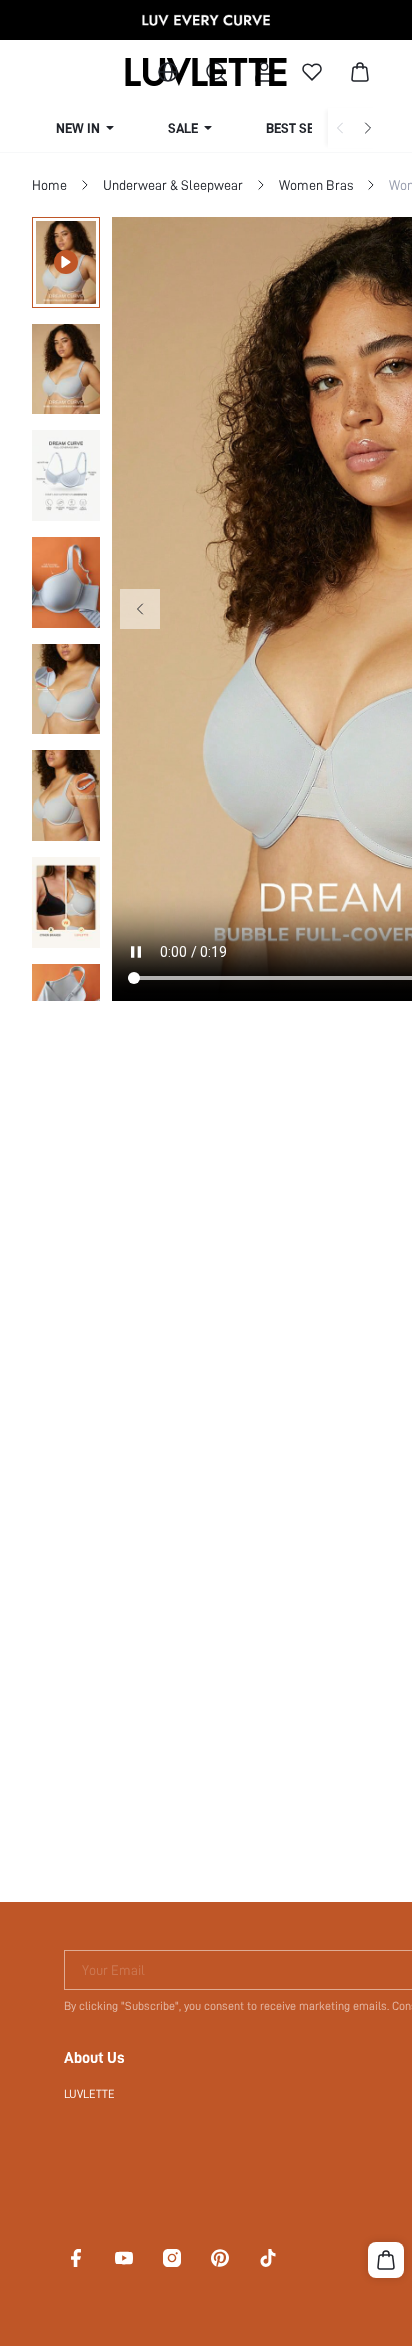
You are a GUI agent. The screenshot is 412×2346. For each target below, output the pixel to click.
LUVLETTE (89, 2094)
